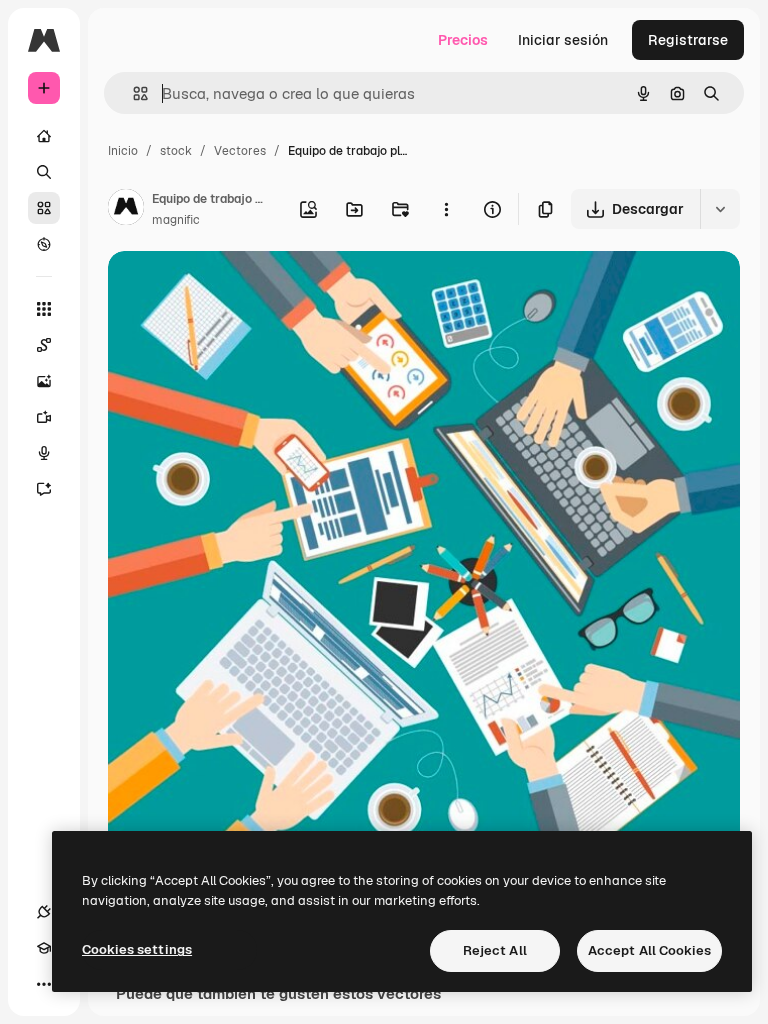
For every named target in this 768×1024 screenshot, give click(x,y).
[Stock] (44, 208)
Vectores (240, 151)
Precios (463, 40)
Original (236, 289)
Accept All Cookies (649, 950)
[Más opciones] (446, 209)
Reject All (495, 950)
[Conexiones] (44, 912)
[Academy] (44, 948)
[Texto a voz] (44, 453)
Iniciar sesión (563, 40)
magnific (176, 220)
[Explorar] (44, 244)
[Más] (44, 984)
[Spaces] (44, 345)
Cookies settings (137, 949)
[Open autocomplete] (132, 93)
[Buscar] (44, 172)
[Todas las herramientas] (44, 309)
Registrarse (688, 40)
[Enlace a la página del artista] (126, 210)
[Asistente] (44, 489)
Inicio (123, 151)
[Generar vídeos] (44, 417)
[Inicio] (44, 136)
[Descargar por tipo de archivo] (720, 209)
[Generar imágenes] (44, 381)
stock (176, 151)
